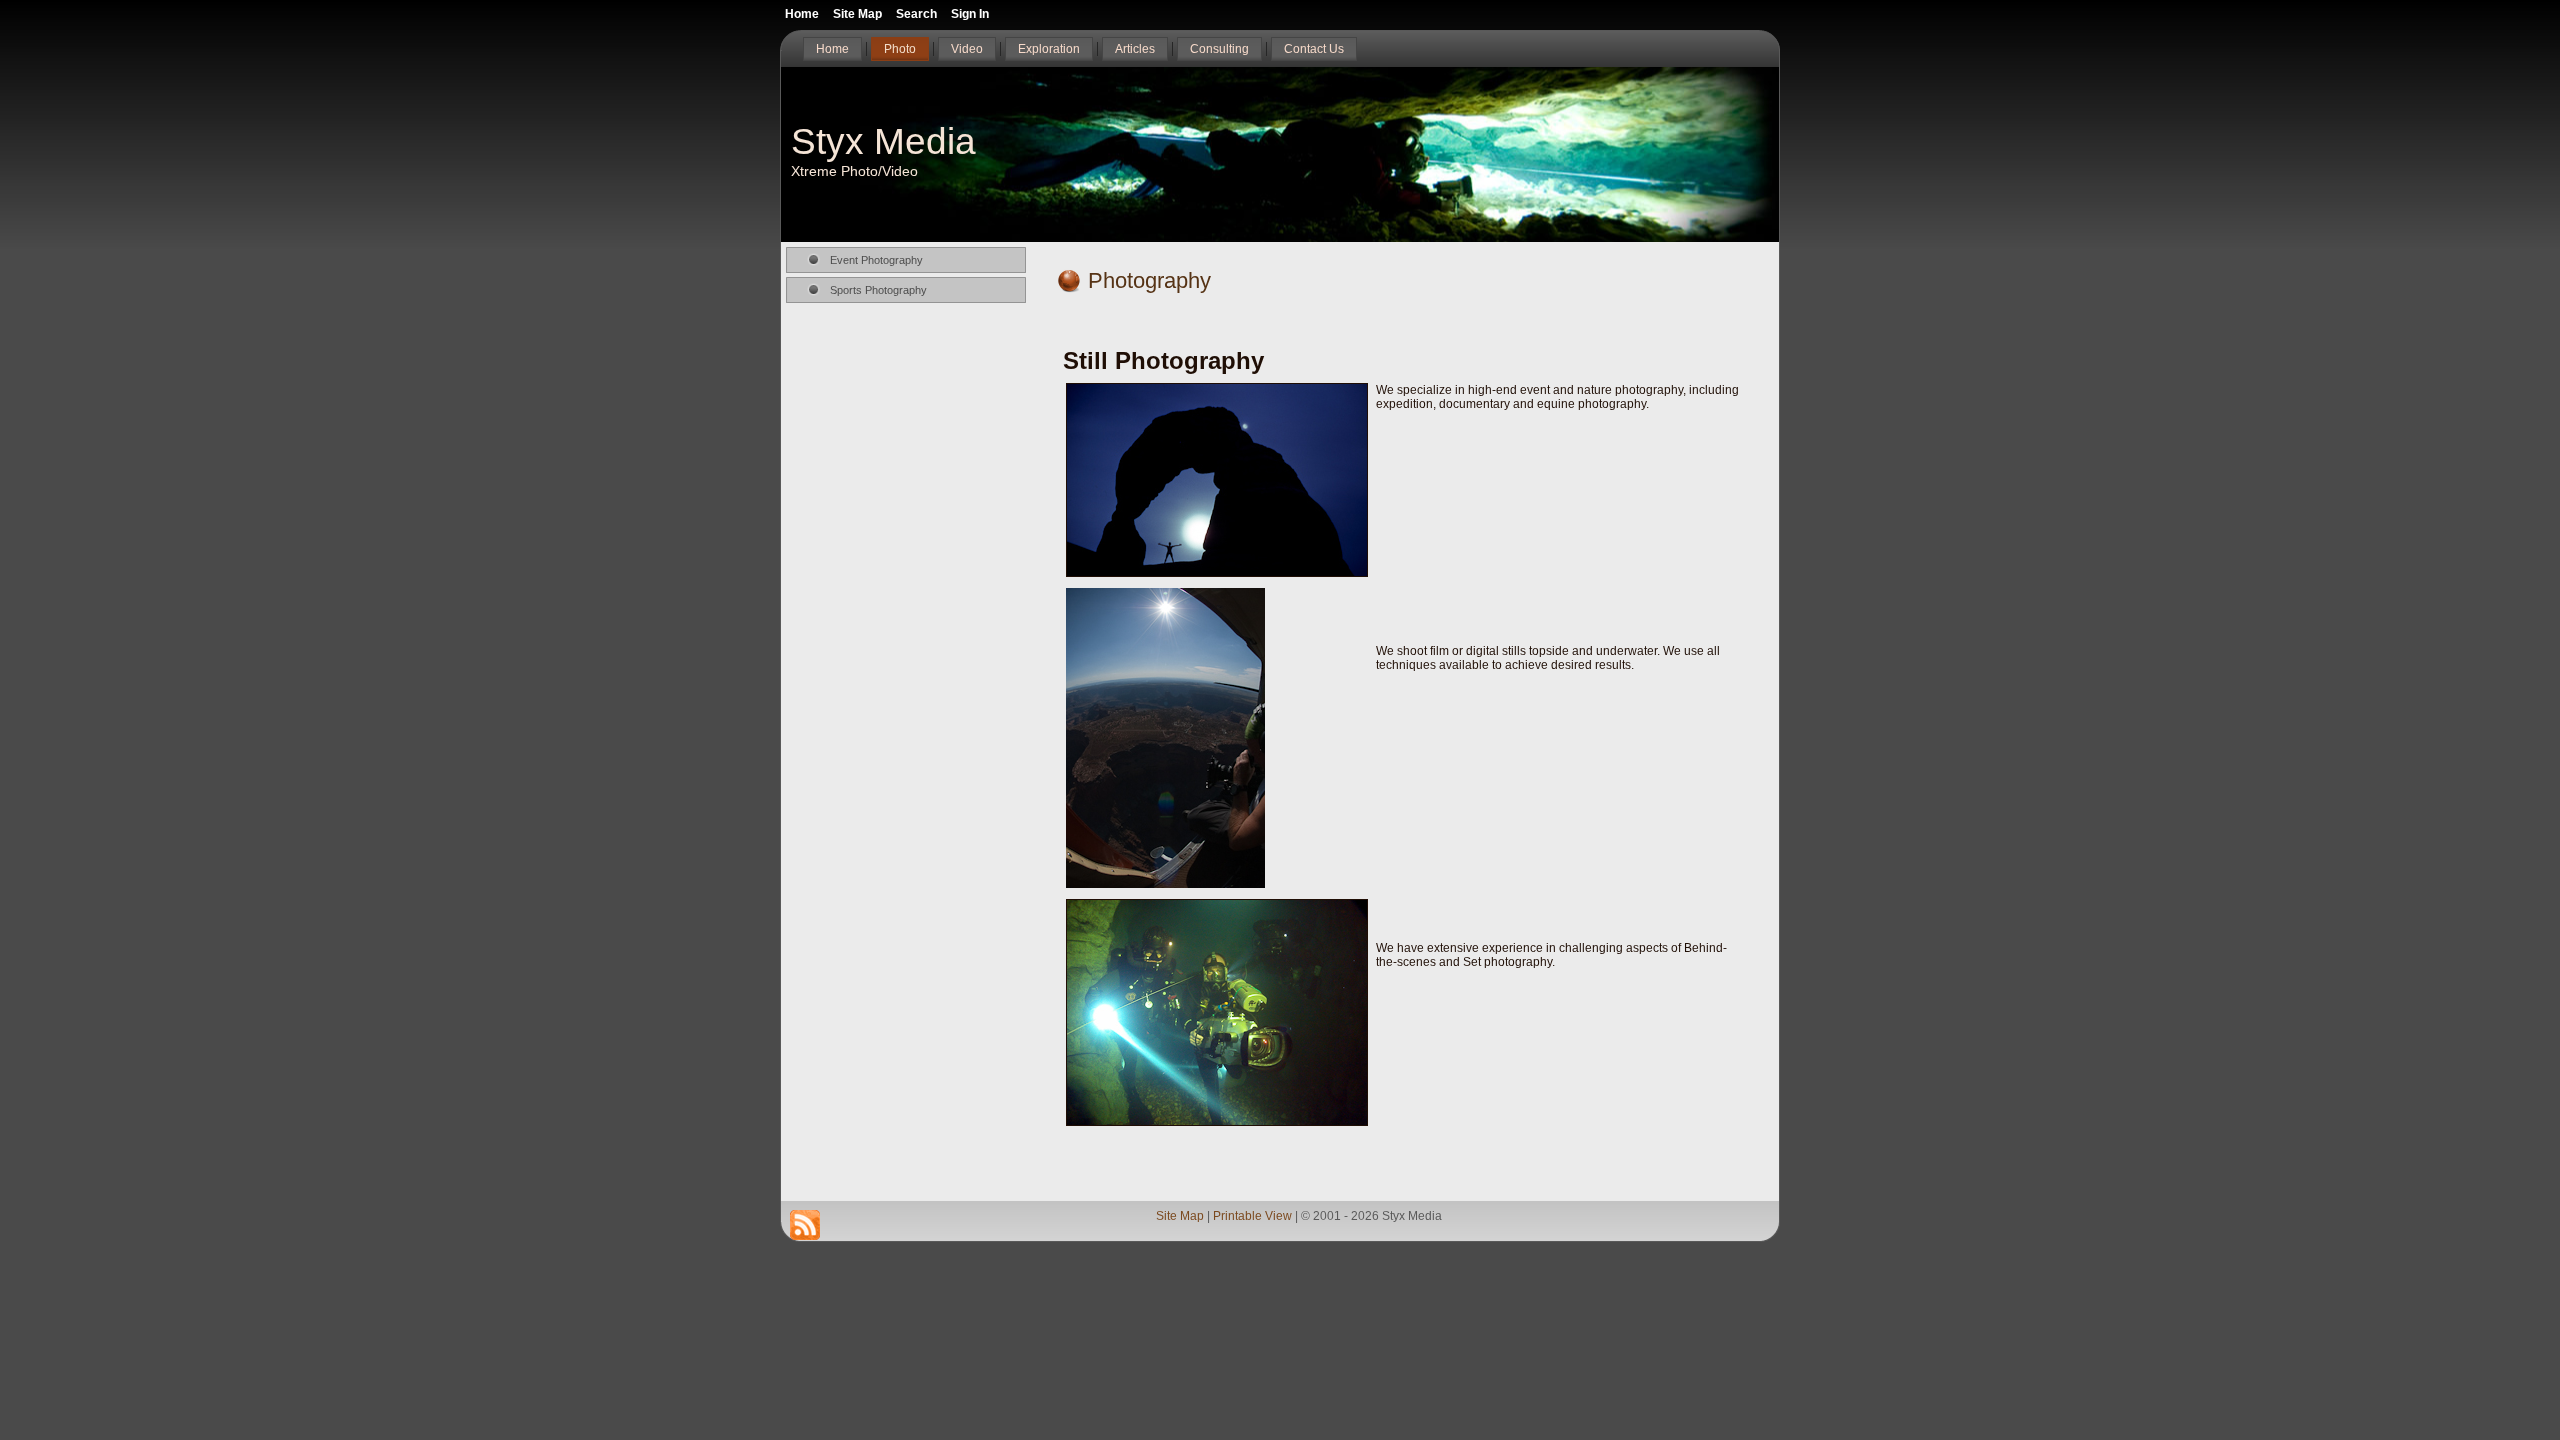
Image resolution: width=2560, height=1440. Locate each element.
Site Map (1180, 1216)
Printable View (1252, 1216)
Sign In (970, 14)
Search (916, 14)
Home (802, 14)
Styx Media (883, 141)
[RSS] (805, 1225)
